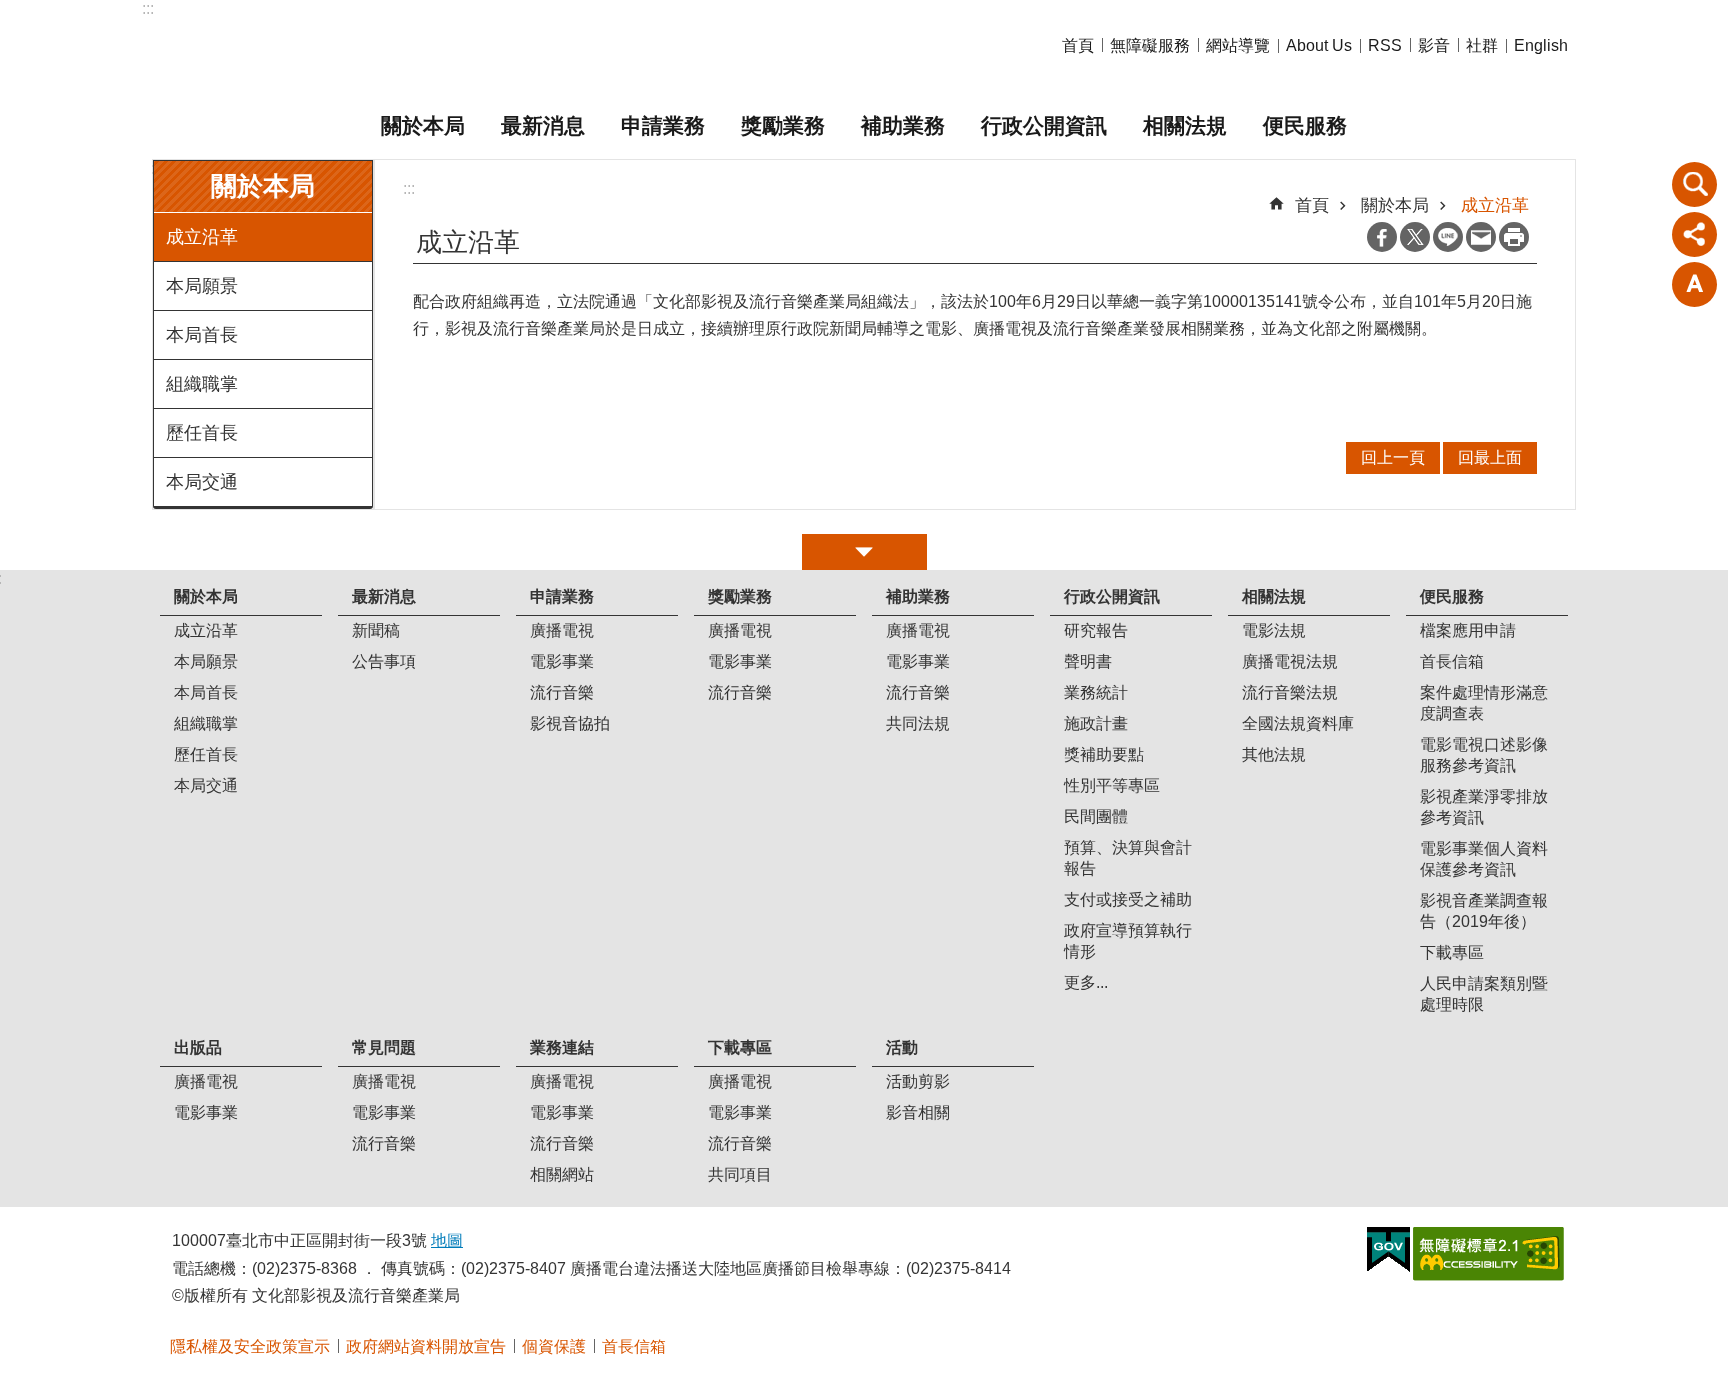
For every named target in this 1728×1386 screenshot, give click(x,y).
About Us (1319, 45)
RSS (1385, 45)
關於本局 (423, 125)
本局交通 (202, 482)
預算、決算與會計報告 (1128, 858)
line (1448, 237)
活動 (902, 1047)
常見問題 (384, 1047)
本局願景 (202, 286)
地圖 (447, 1240)
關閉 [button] (864, 552)
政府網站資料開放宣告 (426, 1346)
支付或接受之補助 (1128, 899)
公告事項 (384, 661)
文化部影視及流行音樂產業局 (389, 46)
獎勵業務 (783, 125)
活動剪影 (918, 1081)
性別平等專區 (1112, 785)
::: (148, 8)
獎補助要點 (1104, 754)
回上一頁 (1393, 457)
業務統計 (1096, 692)
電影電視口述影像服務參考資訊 (1484, 755)
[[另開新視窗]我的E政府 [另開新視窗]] (1388, 1250)
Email (1481, 237)
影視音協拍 (570, 723)
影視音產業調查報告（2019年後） (1484, 911)
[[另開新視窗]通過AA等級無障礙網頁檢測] (1488, 1254)
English (1541, 45)
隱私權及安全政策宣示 (250, 1346)
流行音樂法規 (1290, 692)
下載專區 (1452, 952)
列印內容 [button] (1514, 237)
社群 (1482, 45)
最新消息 (543, 125)
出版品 (198, 1047)
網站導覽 (1238, 45)
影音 (1434, 45)
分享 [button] (1695, 234)
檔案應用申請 (1468, 630)
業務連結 (562, 1047)
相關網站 (562, 1174)
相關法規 (1185, 125)
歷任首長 (202, 433)
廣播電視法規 (1290, 661)
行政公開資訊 (1044, 125)
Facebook (1382, 237)
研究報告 (1096, 630)
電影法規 (1274, 630)
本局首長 (202, 335)
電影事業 (562, 661)
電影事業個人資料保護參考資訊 (1484, 859)
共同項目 (740, 1174)
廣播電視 (562, 630)
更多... (1086, 982)
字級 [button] (1695, 284)
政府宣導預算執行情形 (1128, 941)
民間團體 (1096, 816)
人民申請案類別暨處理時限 (1484, 994)
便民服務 (1305, 125)
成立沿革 (202, 237)
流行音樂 (562, 692)
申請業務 (663, 125)
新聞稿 (376, 630)
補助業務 (903, 125)
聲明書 (1088, 661)
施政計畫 (1096, 723)
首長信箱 (1452, 661)
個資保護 (554, 1346)
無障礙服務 (1150, 45)
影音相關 (918, 1112)
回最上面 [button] (1490, 457)
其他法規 (1274, 754)
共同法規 (918, 723)
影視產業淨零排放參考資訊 (1484, 807)
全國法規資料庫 (1298, 723)
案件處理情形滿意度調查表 (1484, 703)
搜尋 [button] (1695, 184)
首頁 (1078, 45)
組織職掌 (202, 384)
